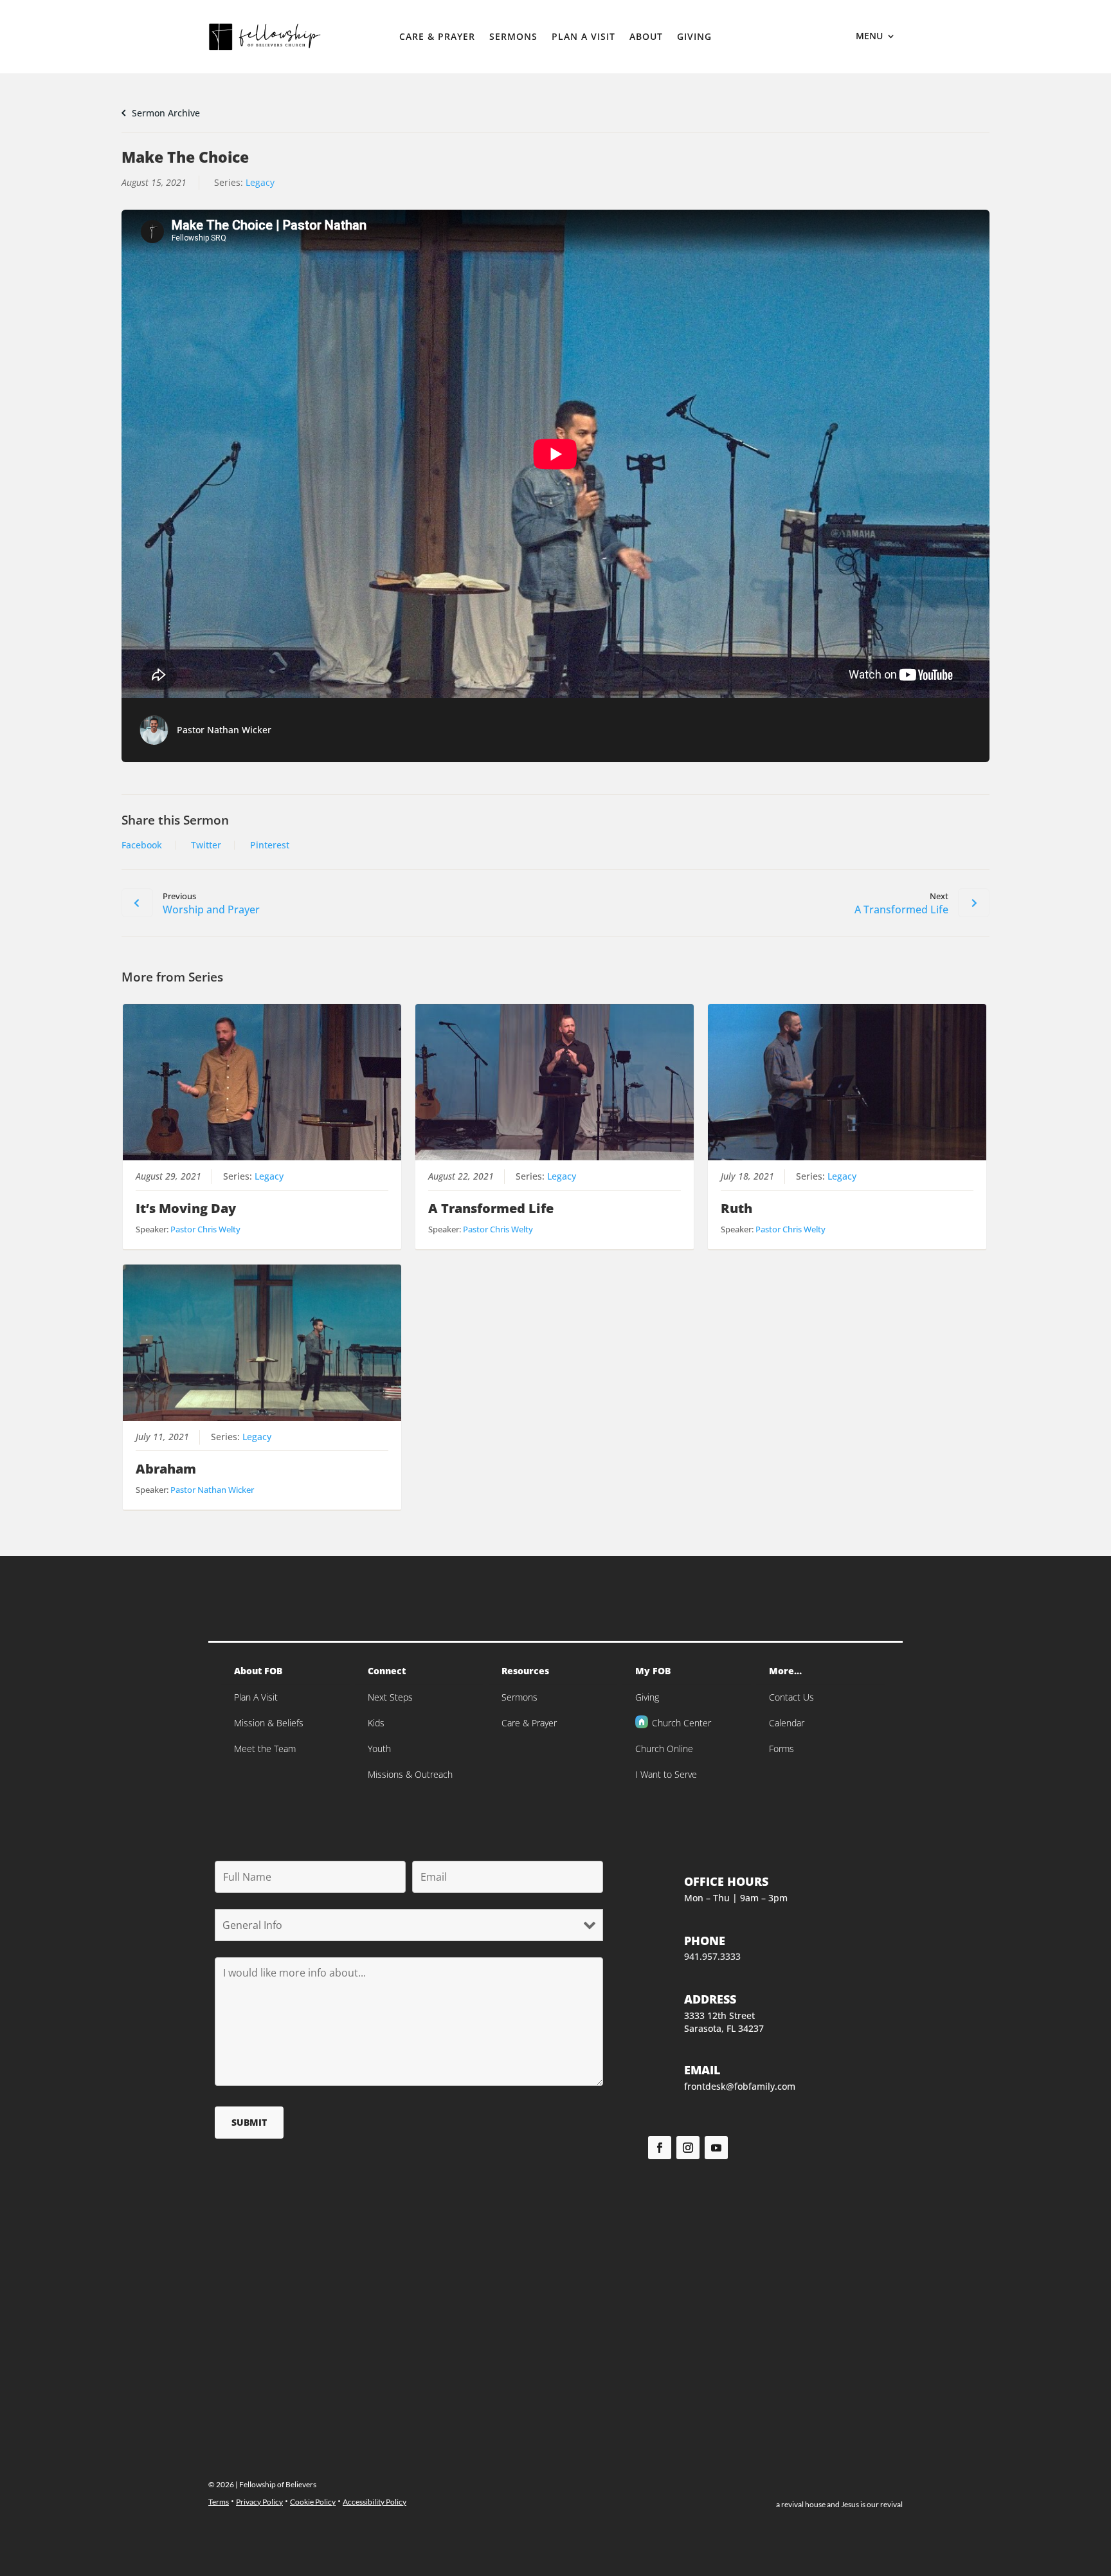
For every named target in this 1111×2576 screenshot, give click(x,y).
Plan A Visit (583, 37)
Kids (376, 1723)
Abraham (166, 1469)
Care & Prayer (437, 37)
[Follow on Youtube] (716, 2148)
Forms (781, 1749)
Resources (525, 1671)
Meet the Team (265, 1749)
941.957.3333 (712, 1956)
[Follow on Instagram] (688, 2148)
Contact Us (791, 1697)
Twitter (206, 845)
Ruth (736, 1208)
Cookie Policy (313, 2502)
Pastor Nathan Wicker (224, 730)
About (646, 37)
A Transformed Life (491, 1208)
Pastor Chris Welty (205, 1229)
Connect (387, 1671)
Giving (694, 37)
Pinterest (270, 845)
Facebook (142, 845)
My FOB (653, 1671)
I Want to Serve (666, 1774)
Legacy (260, 182)
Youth (379, 1749)
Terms (219, 2502)
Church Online (664, 1749)
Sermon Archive (165, 113)
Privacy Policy (259, 2502)
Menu (869, 37)
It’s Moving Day (186, 1208)
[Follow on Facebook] (660, 2148)
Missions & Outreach (410, 1774)
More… (785, 1671)
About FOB (258, 1671)
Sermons (513, 37)
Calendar (787, 1723)
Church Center (682, 1723)
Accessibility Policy (375, 2502)
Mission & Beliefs (269, 1723)
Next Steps (390, 1697)
